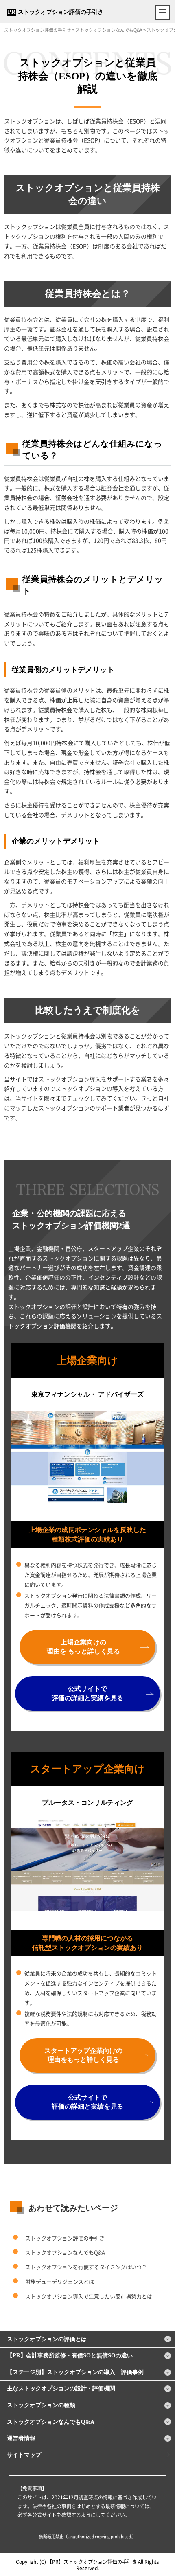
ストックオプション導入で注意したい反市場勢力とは (89, 2296)
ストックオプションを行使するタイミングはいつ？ (86, 2267)
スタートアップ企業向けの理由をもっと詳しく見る (83, 2055)
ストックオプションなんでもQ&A (65, 2252)
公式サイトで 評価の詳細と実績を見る (87, 1693)
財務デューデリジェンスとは (60, 2281)
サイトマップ (24, 2455)
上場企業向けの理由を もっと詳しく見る (83, 1647)
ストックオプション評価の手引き (61, 12)
